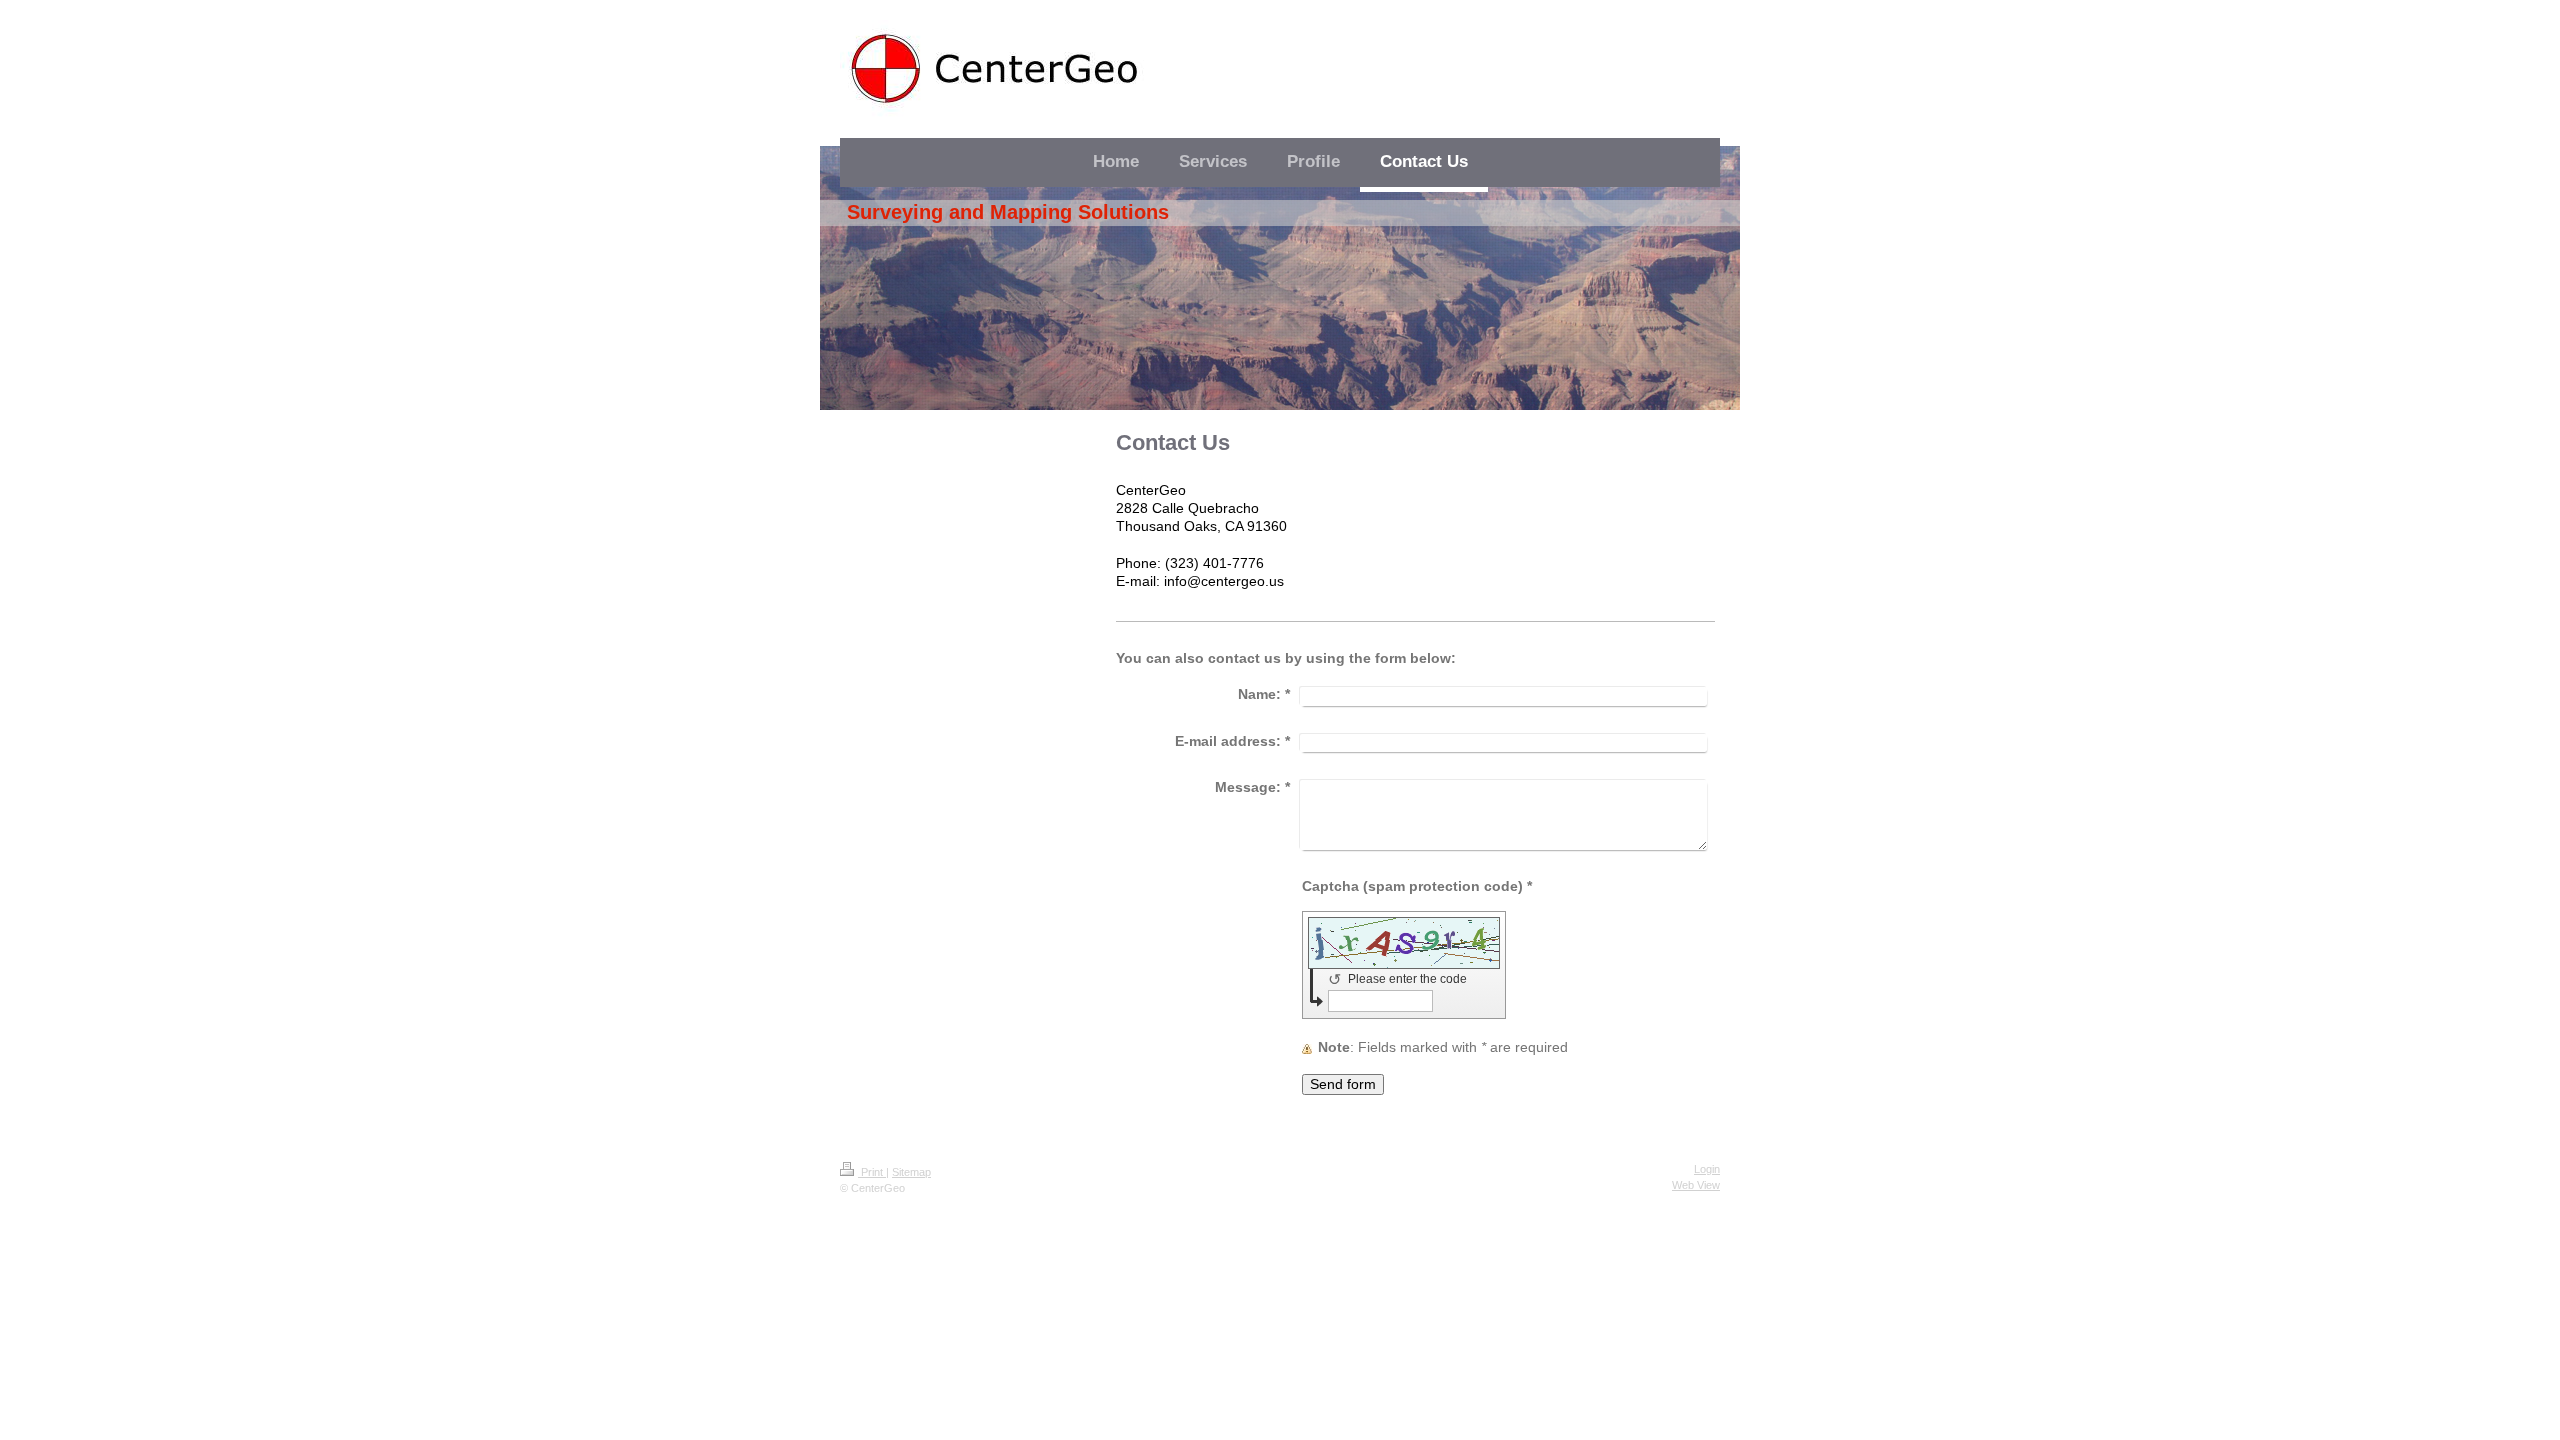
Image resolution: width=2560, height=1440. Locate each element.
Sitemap (911, 1172)
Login (1707, 1169)
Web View (1696, 1185)
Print (872, 1172)
